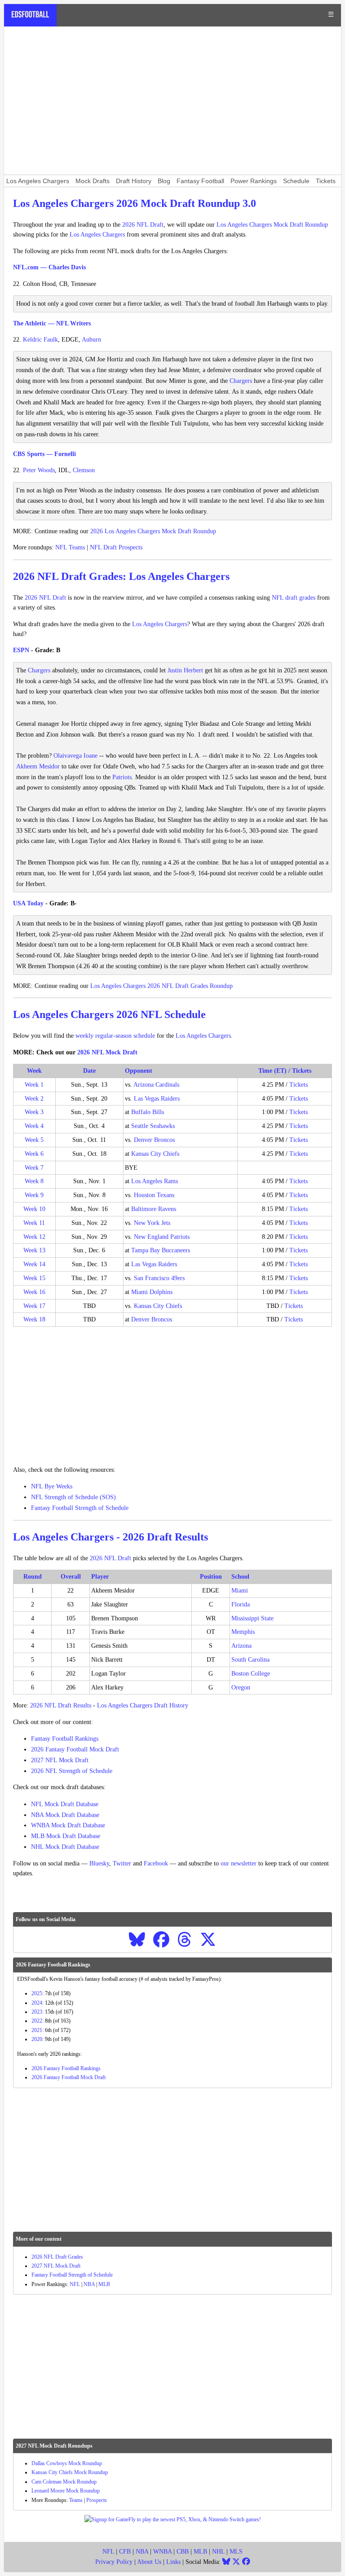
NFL (75, 2284)
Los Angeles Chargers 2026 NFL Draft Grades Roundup (161, 986)
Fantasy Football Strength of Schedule (80, 1508)
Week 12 (34, 1237)
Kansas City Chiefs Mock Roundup (70, 2472)
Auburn (91, 340)
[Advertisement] (172, 101)
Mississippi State (252, 1618)
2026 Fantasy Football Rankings (66, 2068)
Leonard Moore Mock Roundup (66, 2491)
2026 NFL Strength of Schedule (72, 1771)
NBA (89, 2284)
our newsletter (239, 1863)
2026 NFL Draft (143, 225)
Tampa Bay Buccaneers (161, 1250)
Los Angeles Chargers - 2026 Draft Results (111, 1537)
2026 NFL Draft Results (61, 1705)
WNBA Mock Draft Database (68, 1825)
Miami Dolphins (152, 1292)
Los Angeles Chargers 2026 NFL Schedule (109, 1014)
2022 (37, 2021)
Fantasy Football (200, 181)
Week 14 (34, 1264)
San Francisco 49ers (159, 1278)
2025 (37, 1993)
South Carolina (250, 1660)
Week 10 (34, 1209)
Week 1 (34, 1085)
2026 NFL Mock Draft (107, 1052)
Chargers (241, 381)
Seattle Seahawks (153, 1126)
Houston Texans (154, 1195)
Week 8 (34, 1181)
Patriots (122, 777)
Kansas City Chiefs (155, 1154)
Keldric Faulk (40, 340)
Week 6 (34, 1154)
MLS (236, 2552)
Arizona (241, 1646)
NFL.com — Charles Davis (49, 267)
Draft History (134, 181)
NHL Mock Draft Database (65, 1847)
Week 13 (34, 1250)
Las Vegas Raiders (157, 1099)
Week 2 (34, 1099)
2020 (37, 2039)
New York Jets (152, 1223)
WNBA (162, 2552)
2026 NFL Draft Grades (57, 2257)
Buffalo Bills (148, 1112)
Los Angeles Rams (155, 1181)
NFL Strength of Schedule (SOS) (73, 1497)
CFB (125, 2552)
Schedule (296, 181)
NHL (218, 2552)
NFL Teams (70, 547)
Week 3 (34, 1112)
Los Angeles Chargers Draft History (143, 1705)
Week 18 (34, 1319)
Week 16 (34, 1292)
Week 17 (34, 1306)
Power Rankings (254, 181)
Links (173, 2562)
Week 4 (34, 1126)
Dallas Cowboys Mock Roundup (67, 2463)
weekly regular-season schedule (115, 1036)
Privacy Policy (114, 2562)
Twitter (122, 1863)
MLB (104, 2284)
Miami (240, 1591)
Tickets (326, 181)
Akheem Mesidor (38, 766)
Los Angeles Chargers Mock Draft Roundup (272, 225)
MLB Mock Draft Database (66, 1836)
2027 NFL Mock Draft (60, 1760)
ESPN (21, 650)
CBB (183, 2552)
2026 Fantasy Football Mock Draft (75, 1749)
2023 (37, 2012)
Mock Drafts (93, 181)
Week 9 (34, 1195)
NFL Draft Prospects (116, 547)
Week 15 (34, 1278)
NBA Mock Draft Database (65, 1815)
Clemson (84, 470)
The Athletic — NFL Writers (52, 323)
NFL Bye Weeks (52, 1486)
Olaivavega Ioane (75, 756)
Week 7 (34, 1168)
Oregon (241, 1687)
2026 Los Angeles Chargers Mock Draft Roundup (153, 531)
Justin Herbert (185, 670)
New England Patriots (162, 1237)
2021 (37, 2030)
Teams (76, 2500)
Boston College (251, 1674)
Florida (241, 1604)
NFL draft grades (294, 598)
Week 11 (34, 1223)
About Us (149, 2562)
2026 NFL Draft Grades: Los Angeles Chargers (121, 576)
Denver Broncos (154, 1140)
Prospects (97, 2500)
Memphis (243, 1632)
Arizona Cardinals (156, 1085)
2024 (37, 2003)
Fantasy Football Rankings (65, 1739)
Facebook (156, 1863)
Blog (164, 181)
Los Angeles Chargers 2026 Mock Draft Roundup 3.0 (135, 203)
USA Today (28, 903)
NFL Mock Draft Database (65, 1804)
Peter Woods (39, 470)
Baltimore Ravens (154, 1209)
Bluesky (99, 1863)
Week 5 (34, 1140)
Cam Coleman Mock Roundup (64, 2482)
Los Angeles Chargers (38, 181)
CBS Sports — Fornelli (44, 454)
